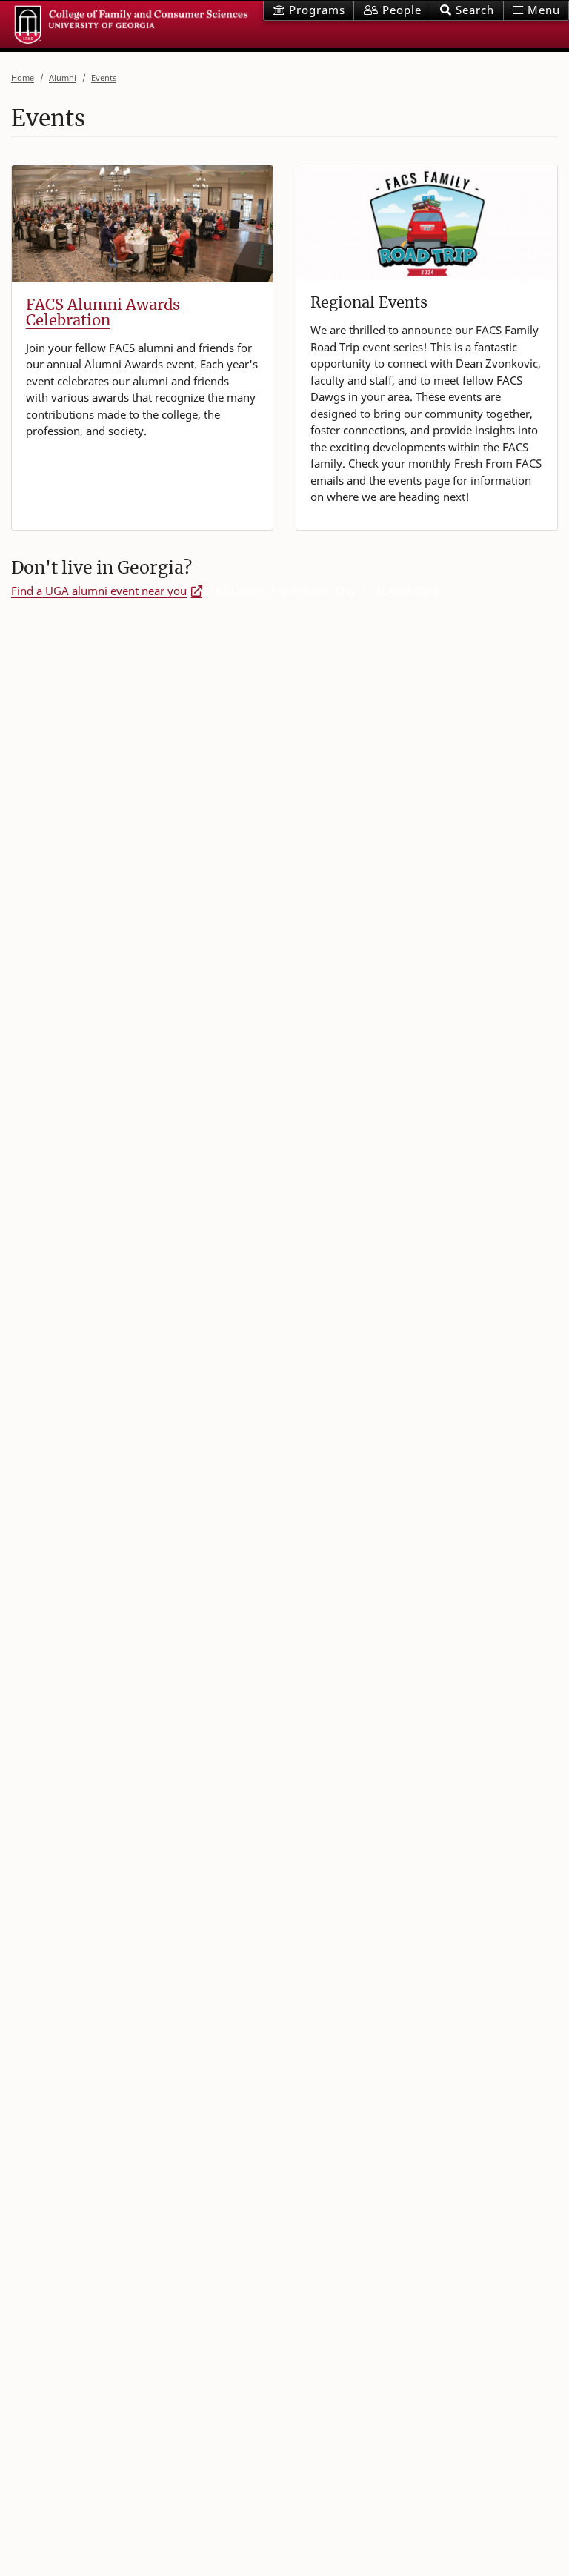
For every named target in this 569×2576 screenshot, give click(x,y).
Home (23, 77)
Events (104, 77)
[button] (466, 11)
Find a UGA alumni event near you (99, 591)
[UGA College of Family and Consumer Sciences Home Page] (132, 25)
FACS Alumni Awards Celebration (103, 312)
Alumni (63, 77)
